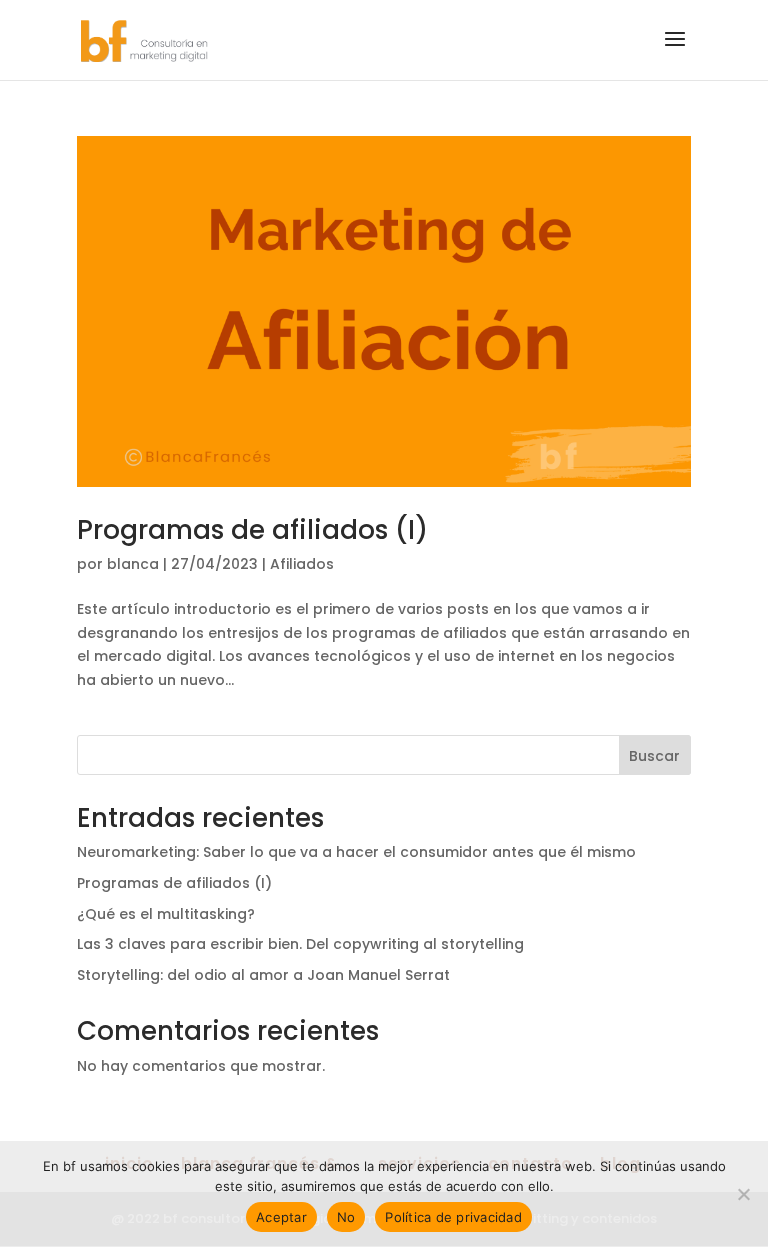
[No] (743, 1194)
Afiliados (302, 564)
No (346, 1217)
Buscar (654, 756)
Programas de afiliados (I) (252, 530)
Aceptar (281, 1217)
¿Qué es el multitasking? (166, 914)
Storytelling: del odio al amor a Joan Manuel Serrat (263, 975)
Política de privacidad (453, 1217)
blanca (133, 564)
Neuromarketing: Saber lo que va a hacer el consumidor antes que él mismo (356, 852)
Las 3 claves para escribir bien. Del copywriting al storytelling (300, 944)
